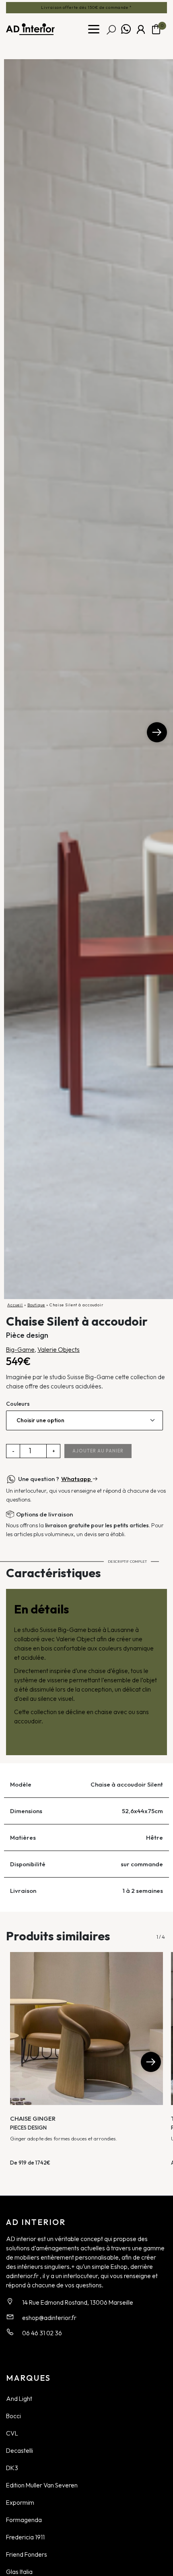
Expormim (20, 2502)
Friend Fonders (27, 2554)
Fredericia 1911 (25, 2537)
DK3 (12, 2468)
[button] (157, 732)
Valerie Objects (59, 1349)
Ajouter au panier (98, 1451)
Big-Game (20, 1349)
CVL (12, 2433)
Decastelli (20, 2450)
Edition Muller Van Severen (42, 2485)
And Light (19, 2398)
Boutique (36, 1305)
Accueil (15, 1305)
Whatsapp (126, 29)
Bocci (13, 2416)
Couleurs (18, 1404)
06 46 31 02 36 (42, 2333)
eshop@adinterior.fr (49, 2318)
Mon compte (141, 29)
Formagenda (24, 2520)
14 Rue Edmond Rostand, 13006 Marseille (78, 2302)
